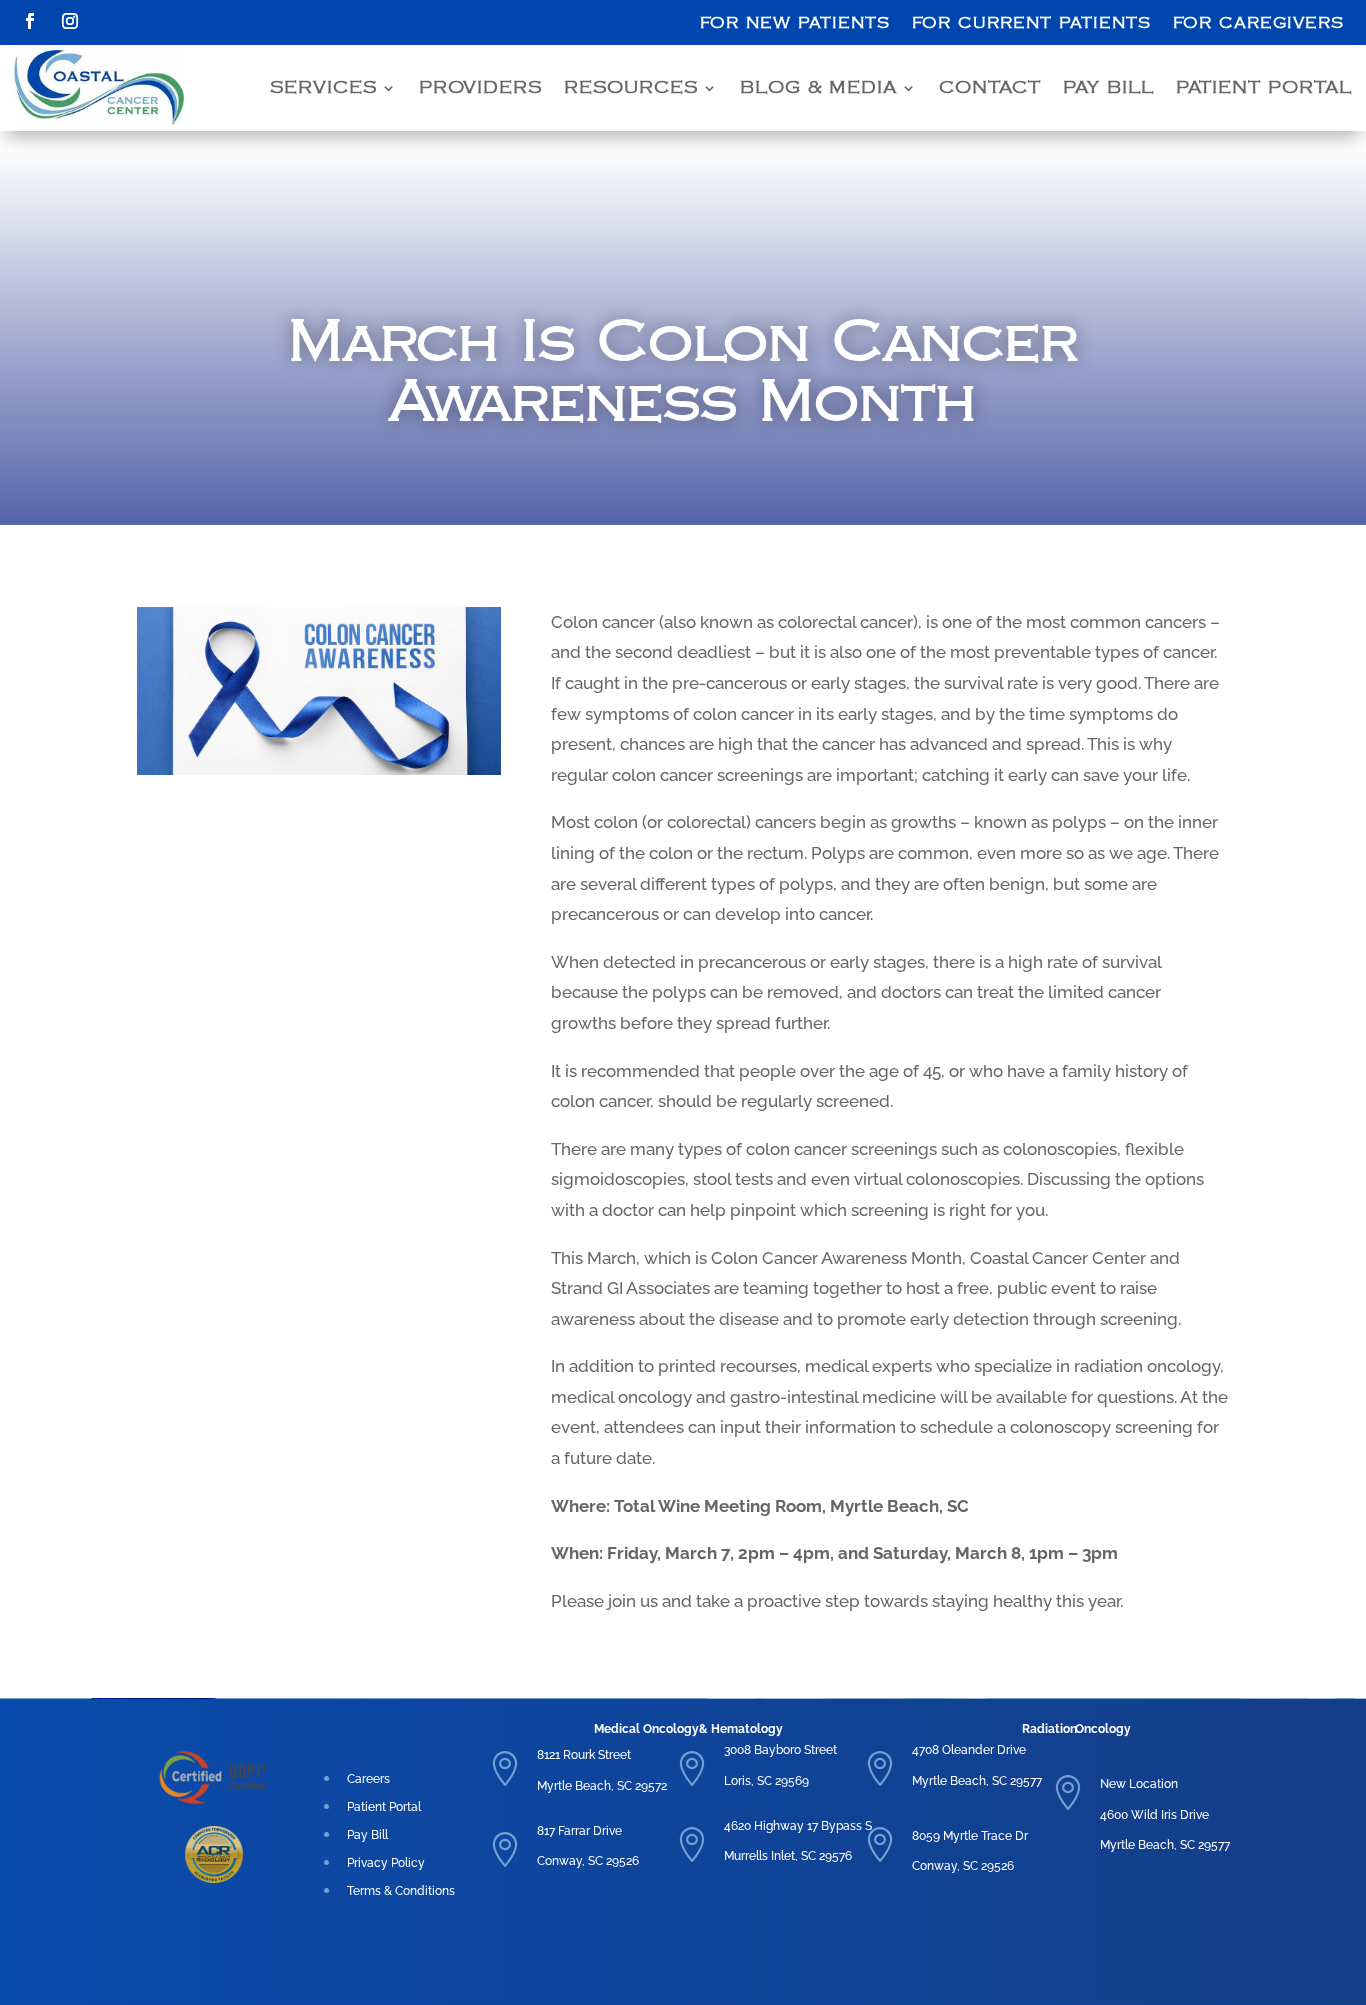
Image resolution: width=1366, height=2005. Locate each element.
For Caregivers (1258, 23)
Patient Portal (1264, 88)
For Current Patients (1031, 23)
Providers (480, 88)
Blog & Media (818, 88)
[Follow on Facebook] (30, 21)
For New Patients (795, 23)
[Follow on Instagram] (70, 21)
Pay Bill (1108, 88)
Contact (990, 88)
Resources (631, 88)
